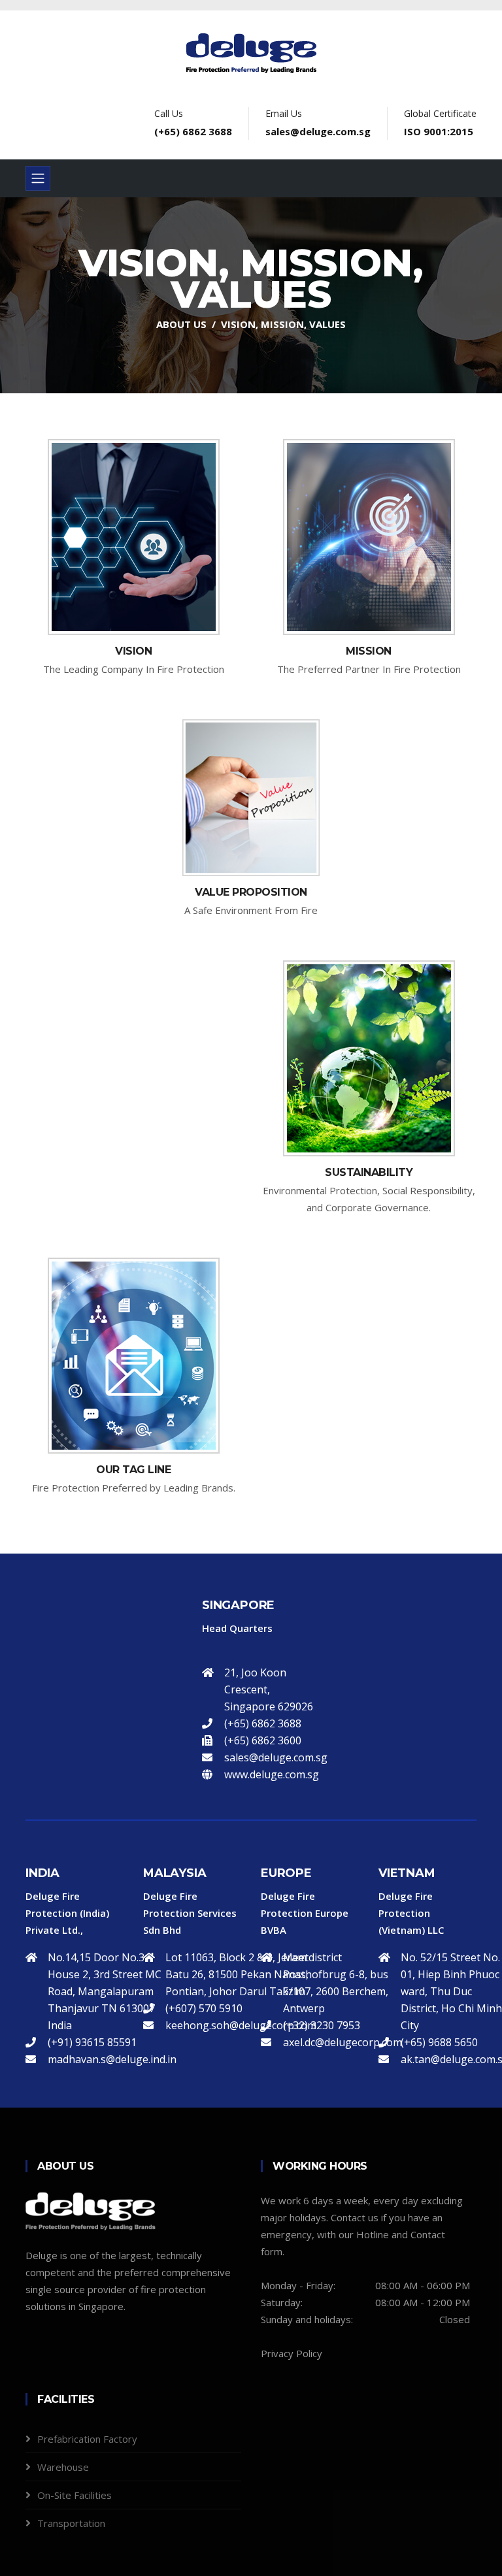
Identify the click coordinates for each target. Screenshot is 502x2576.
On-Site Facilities (75, 2495)
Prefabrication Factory (87, 2439)
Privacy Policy (292, 2353)
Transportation (71, 2523)
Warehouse (63, 2467)
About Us (181, 324)
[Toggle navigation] (38, 178)
